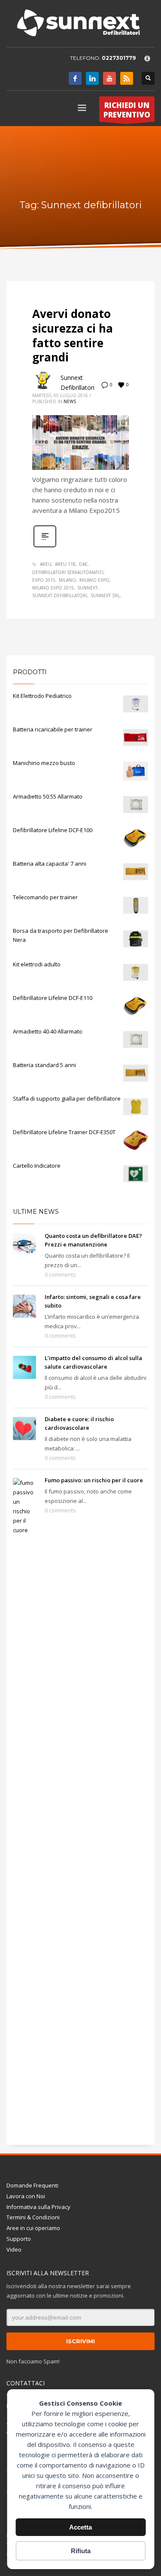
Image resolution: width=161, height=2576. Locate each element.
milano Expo (94, 580)
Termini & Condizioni (33, 2217)
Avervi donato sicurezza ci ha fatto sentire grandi (73, 335)
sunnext (87, 588)
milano (67, 580)
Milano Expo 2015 (53, 588)
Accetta (80, 2527)
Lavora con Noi (26, 2196)
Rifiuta (81, 2551)
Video (14, 2249)
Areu (46, 564)
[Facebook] (75, 78)
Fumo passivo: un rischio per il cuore (94, 1480)
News (70, 401)
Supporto (19, 2239)
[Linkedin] (92, 78)
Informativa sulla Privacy (38, 2207)
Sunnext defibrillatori (60, 595)
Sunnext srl (105, 595)
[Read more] (45, 546)
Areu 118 (65, 564)
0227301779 (119, 58)
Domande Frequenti (32, 2185)
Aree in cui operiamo (33, 2228)
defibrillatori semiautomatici (68, 572)
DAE (83, 564)
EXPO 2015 (44, 580)
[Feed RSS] (127, 78)
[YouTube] (109, 78)
